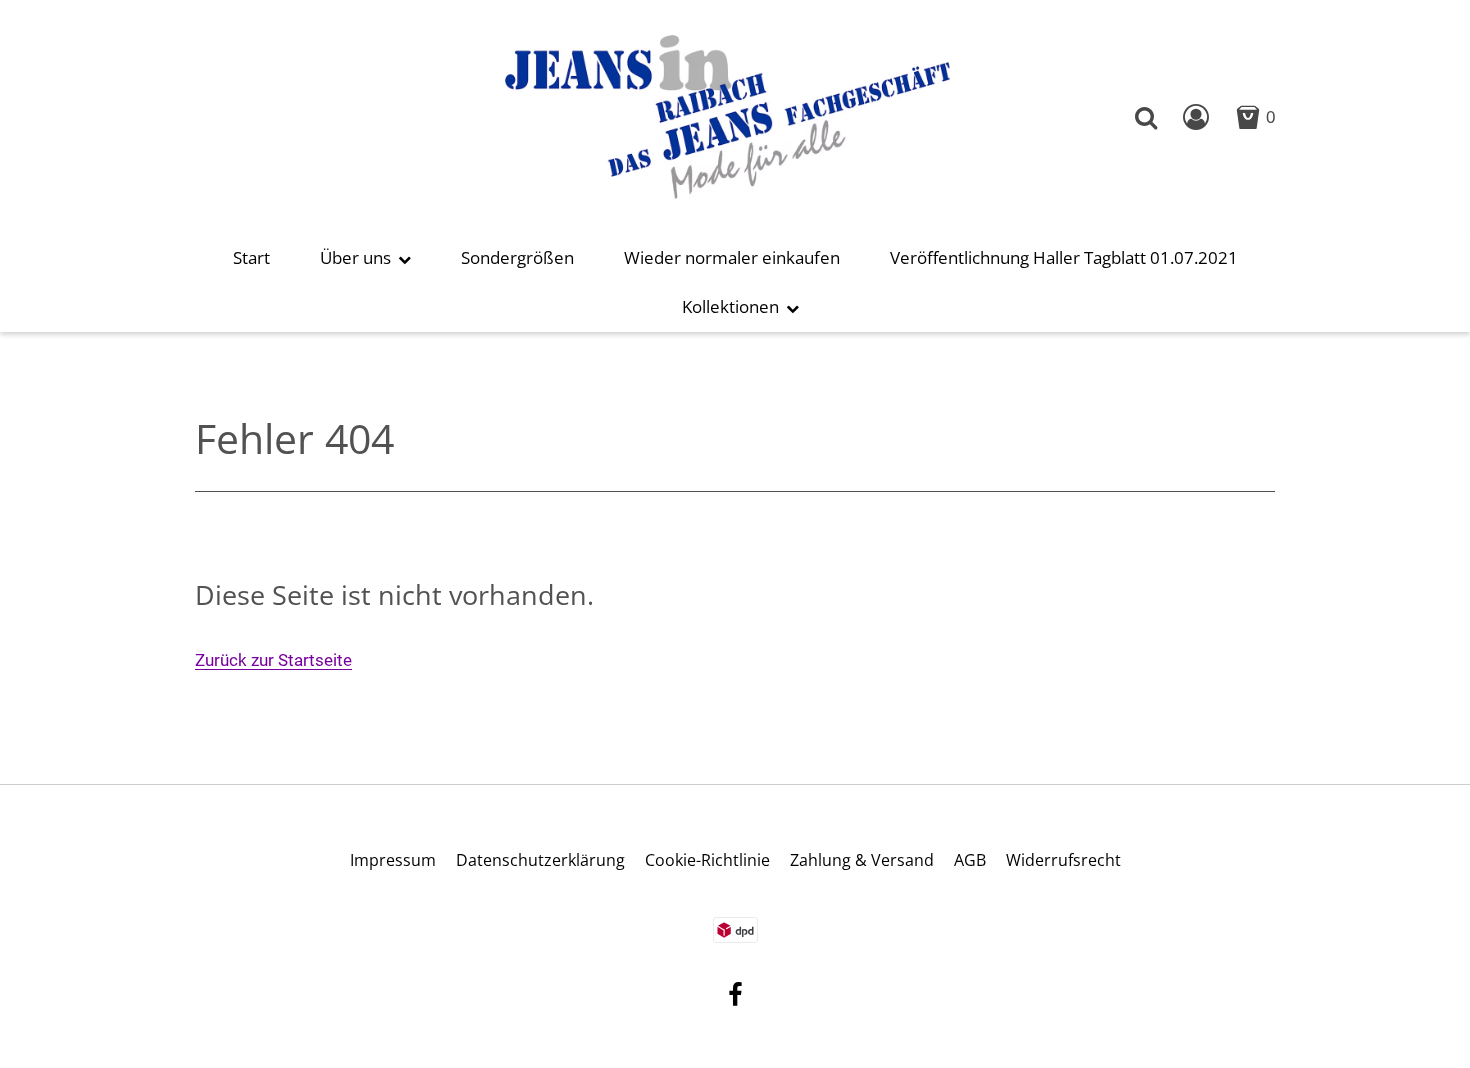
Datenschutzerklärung (540, 860)
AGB (970, 860)
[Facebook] (735, 997)
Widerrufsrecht (1063, 860)
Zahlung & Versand (862, 860)
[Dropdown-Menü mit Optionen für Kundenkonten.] (1196, 117)
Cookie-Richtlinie (707, 860)
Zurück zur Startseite (273, 660)
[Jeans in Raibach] (727, 115)
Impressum (393, 860)
